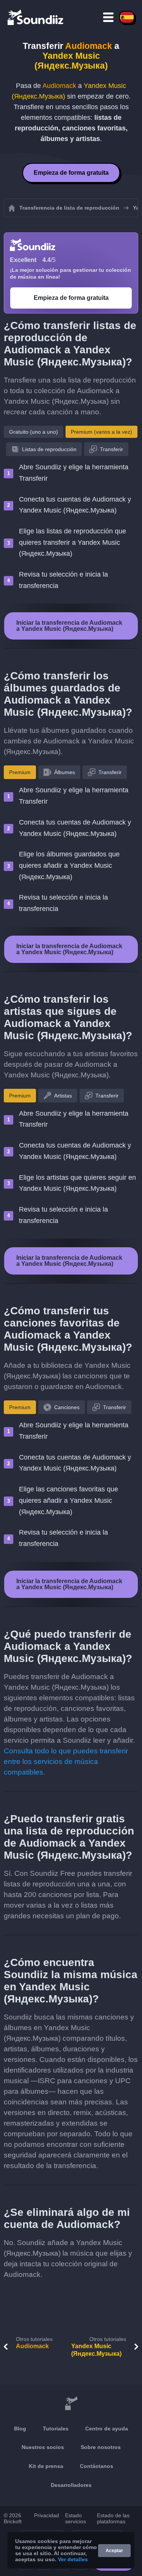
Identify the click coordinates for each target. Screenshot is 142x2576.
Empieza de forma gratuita (71, 173)
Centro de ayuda (107, 2429)
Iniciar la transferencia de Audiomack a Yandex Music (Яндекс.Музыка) (69, 626)
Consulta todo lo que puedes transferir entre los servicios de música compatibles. (66, 1761)
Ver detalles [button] (73, 2559)
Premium (20, 772)
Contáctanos (97, 2466)
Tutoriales (56, 2429)
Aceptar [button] (114, 2551)
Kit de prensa (46, 2466)
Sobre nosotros (101, 2447)
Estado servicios (76, 2518)
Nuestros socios (43, 2447)
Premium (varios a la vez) (101, 432)
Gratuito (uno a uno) (34, 432)
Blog (20, 2429)
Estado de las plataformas (113, 2518)
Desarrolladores (71, 2485)
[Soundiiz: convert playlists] (71, 2404)
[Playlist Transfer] (36, 17)
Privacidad (47, 2515)
